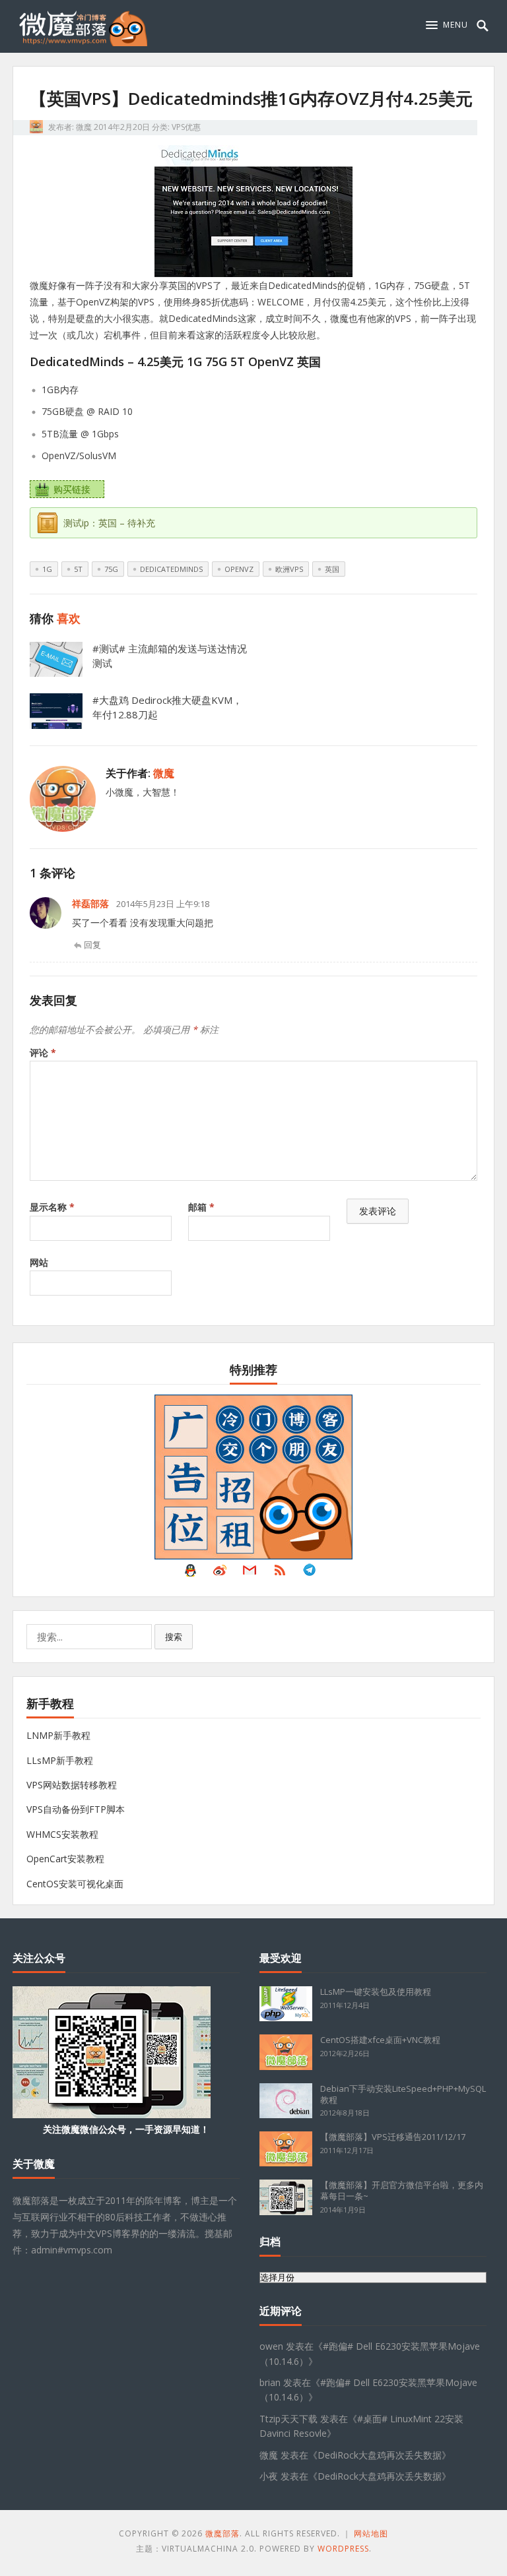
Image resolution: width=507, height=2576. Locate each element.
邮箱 (201, 1207)
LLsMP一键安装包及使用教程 (376, 1992)
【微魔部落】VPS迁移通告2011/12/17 (393, 2137)
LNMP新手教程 (58, 1735)
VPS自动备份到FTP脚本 (76, 1809)
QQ (190, 1573)
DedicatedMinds (171, 569)
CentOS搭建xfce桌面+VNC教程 (380, 2040)
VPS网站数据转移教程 (72, 1785)
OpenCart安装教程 (65, 1859)
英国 (332, 569)
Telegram (310, 1573)
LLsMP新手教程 (60, 1760)
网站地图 (371, 2533)
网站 (39, 1262)
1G (47, 569)
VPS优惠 (186, 127)
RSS (280, 1573)
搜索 (174, 1637)
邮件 (250, 1573)
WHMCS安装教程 (62, 1834)
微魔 (84, 127)
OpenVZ (239, 569)
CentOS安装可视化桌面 (75, 1884)
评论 (43, 1052)
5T (78, 569)
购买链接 (72, 489)
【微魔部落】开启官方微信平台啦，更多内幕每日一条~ (402, 2190)
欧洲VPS (289, 569)
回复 (92, 945)
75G (111, 569)
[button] (447, 25)
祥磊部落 (90, 903)
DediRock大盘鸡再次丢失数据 (380, 2455)
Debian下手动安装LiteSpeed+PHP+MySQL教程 (403, 2094)
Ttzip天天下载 (288, 2419)
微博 (220, 1573)
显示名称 (52, 1207)
